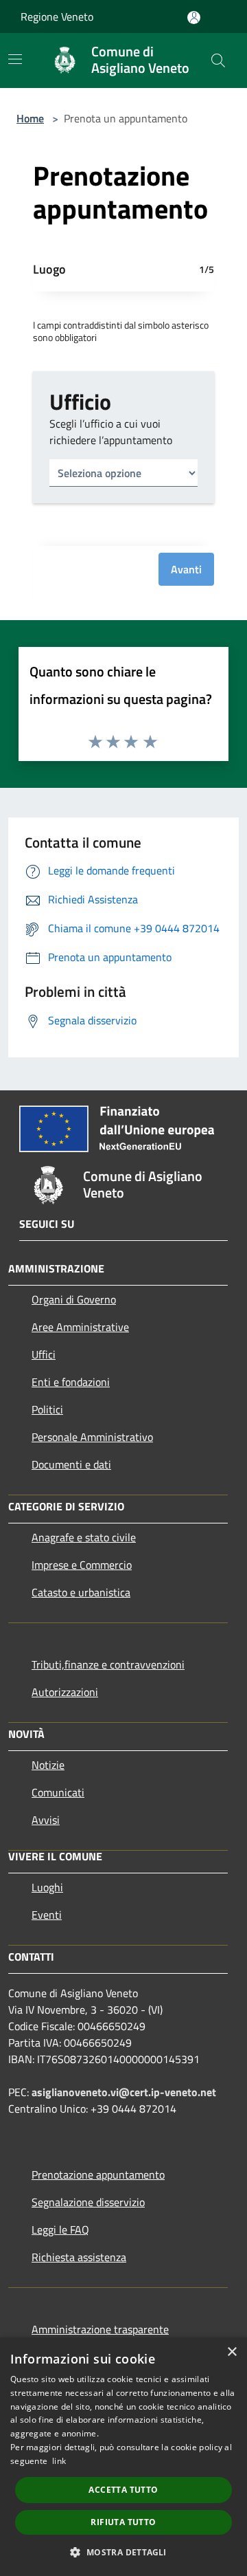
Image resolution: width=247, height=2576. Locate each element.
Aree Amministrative (80, 1327)
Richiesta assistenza (79, 2257)
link (59, 2461)
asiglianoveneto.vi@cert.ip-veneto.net (124, 2092)
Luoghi (47, 1887)
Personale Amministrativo (92, 1437)
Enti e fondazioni (71, 1382)
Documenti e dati (71, 1464)
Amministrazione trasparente (100, 2329)
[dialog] (123, 2457)
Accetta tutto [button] (123, 2490)
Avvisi (46, 1820)
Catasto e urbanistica (81, 1592)
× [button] (232, 2352)
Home (30, 118)
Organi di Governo (74, 1299)
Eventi (47, 1915)
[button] (123, 2552)
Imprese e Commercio (82, 1565)
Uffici (44, 1354)
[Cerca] (218, 60)
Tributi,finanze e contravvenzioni (108, 1664)
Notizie (48, 1765)
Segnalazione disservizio (88, 2202)
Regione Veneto (57, 16)
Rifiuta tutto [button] (123, 2522)
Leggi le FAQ (60, 2230)
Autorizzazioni (65, 1692)
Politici (47, 1409)
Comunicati (58, 1792)
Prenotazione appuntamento (98, 2175)
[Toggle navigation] (15, 59)
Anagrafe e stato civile (84, 1537)
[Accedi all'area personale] (194, 18)
